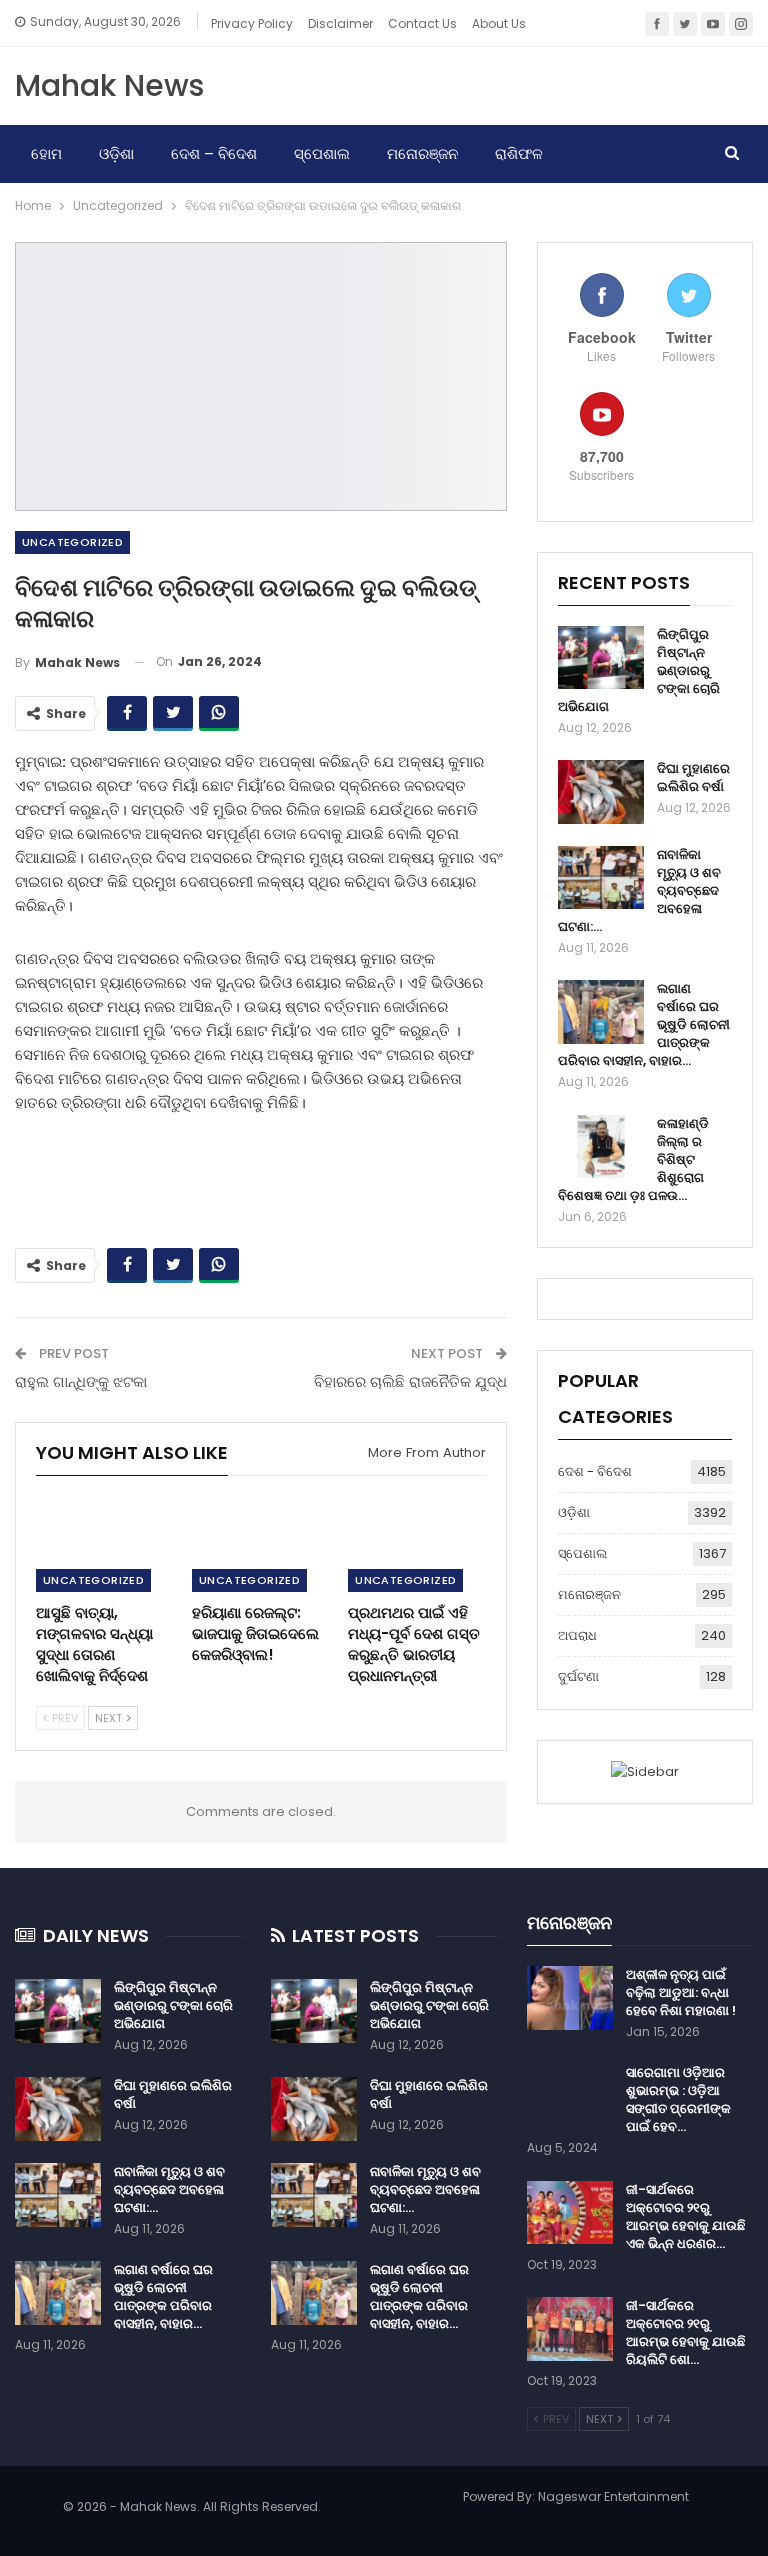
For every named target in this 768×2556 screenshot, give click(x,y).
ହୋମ (46, 153)
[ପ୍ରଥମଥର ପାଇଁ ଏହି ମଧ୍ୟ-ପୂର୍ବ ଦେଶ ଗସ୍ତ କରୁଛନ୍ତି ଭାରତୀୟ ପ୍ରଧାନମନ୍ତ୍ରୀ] (417, 1544)
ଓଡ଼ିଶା (116, 153)
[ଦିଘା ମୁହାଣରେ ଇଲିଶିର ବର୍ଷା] (601, 792)
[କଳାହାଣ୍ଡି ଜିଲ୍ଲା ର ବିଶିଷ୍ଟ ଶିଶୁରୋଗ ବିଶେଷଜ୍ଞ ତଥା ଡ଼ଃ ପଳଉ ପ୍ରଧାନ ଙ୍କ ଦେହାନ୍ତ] (601, 1147)
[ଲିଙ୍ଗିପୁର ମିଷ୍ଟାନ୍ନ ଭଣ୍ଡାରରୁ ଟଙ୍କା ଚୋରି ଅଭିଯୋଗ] (601, 658)
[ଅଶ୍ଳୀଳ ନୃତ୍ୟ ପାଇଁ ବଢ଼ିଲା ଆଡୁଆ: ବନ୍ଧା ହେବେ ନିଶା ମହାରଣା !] (570, 1998)
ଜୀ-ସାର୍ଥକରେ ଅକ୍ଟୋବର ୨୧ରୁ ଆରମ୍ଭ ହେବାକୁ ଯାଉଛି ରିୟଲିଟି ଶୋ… (685, 2332)
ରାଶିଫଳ (519, 153)
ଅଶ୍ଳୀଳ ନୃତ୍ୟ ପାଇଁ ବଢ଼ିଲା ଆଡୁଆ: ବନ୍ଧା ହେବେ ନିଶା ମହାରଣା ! (681, 1992)
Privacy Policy (252, 23)
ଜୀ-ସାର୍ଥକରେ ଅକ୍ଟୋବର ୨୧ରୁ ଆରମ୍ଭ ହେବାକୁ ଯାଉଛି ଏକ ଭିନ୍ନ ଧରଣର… (685, 2216)
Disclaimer (340, 23)
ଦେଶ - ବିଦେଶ (595, 1471)
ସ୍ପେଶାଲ (322, 153)
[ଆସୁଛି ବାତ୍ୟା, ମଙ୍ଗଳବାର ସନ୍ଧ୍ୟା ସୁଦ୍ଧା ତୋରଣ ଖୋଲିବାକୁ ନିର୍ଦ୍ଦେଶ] (105, 1544)
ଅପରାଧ (577, 1635)
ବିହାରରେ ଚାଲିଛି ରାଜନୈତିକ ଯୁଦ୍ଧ (410, 1381)
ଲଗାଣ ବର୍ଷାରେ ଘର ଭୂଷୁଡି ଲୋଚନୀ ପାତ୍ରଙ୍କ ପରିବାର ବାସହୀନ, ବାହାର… (163, 2296)
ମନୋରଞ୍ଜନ (422, 153)
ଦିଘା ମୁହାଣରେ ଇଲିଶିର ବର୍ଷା (693, 777)
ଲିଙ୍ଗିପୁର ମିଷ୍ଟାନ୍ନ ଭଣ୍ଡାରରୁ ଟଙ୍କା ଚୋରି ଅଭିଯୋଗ (173, 2005)
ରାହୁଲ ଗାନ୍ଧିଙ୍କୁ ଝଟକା (81, 1381)
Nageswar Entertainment (613, 2496)
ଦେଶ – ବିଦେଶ (214, 153)
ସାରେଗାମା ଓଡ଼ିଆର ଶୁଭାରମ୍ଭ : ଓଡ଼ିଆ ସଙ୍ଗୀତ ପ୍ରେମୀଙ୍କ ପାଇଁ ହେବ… (678, 2099)
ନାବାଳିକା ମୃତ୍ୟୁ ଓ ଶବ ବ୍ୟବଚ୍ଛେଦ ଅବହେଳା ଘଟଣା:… (169, 2189)
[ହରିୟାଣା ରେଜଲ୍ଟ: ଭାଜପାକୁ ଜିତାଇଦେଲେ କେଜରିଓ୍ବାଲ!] (261, 1544)
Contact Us (422, 23)
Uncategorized (72, 542)
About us (499, 23)
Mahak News (109, 85)
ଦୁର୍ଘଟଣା (578, 1676)
